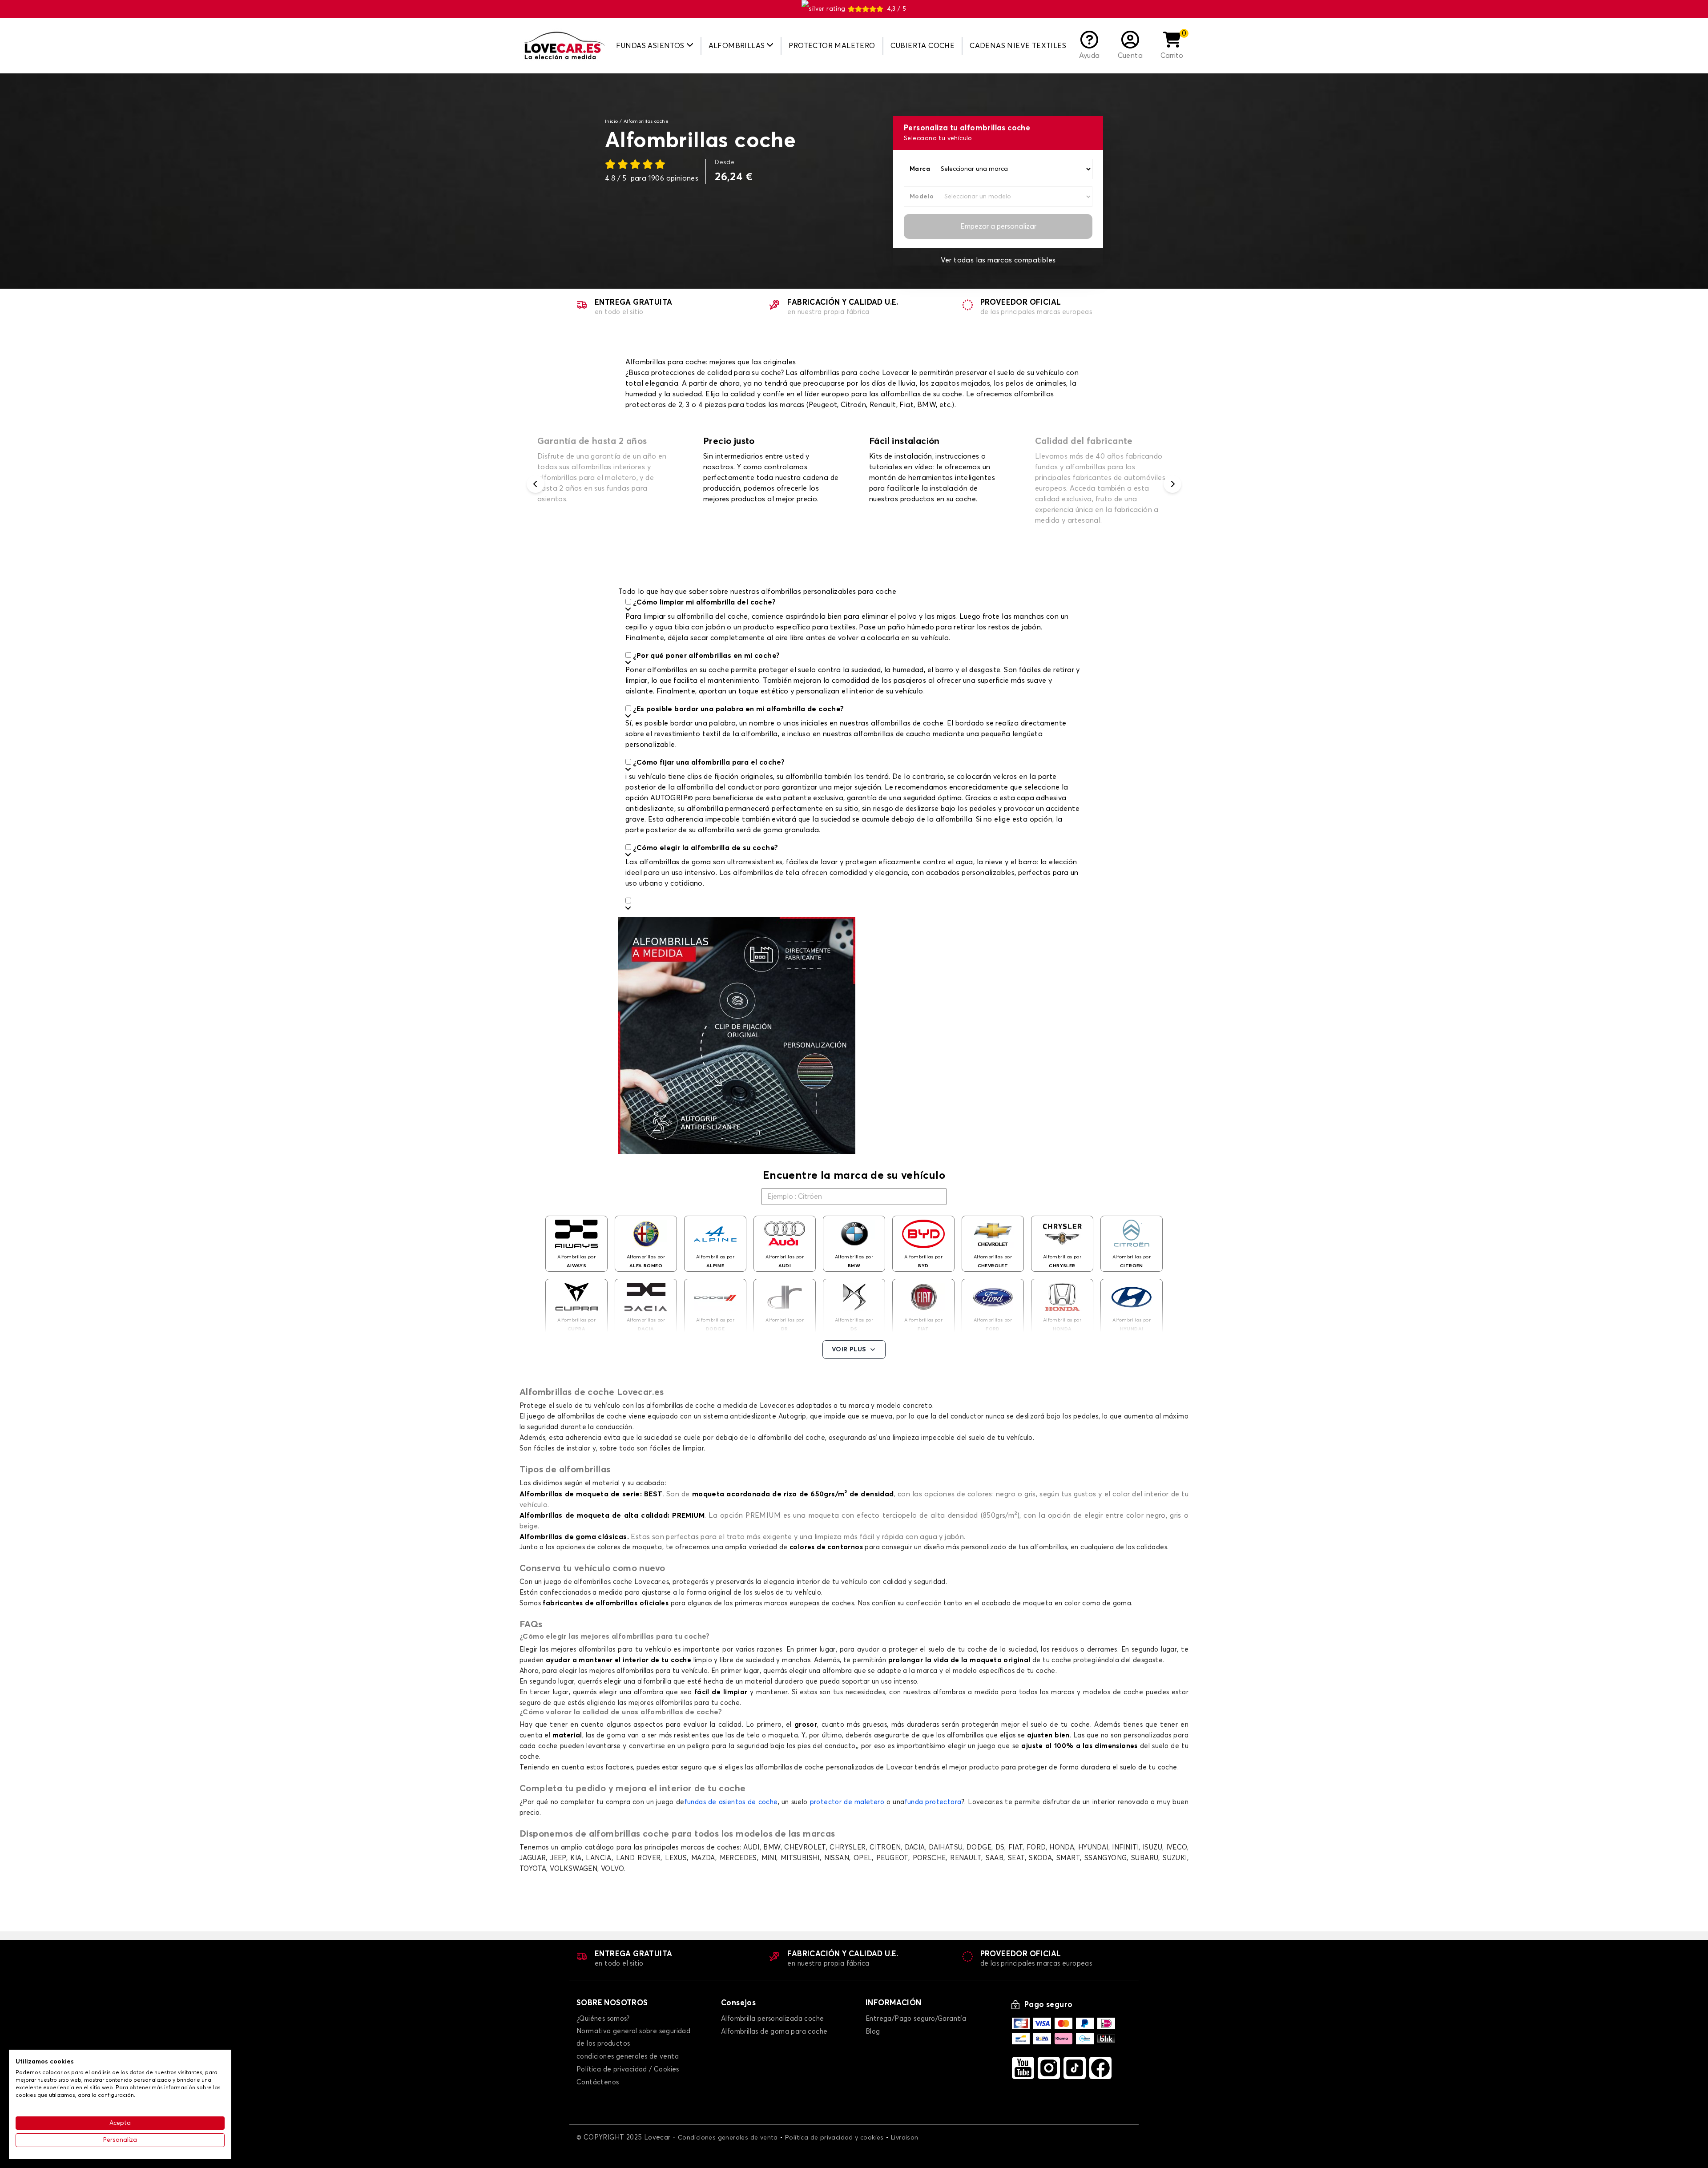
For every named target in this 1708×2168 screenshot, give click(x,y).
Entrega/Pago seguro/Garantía (916, 2019)
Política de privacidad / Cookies (628, 2069)
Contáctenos (598, 2082)
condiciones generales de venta (628, 2057)
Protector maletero (832, 46)
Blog (873, 2032)
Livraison (905, 2138)
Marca (920, 169)
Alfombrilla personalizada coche (772, 2019)
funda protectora (933, 1802)
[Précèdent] (536, 484)
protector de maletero (847, 1802)
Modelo (922, 197)
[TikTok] (1075, 2068)
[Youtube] (1023, 2068)
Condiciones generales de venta (728, 2138)
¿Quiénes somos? (603, 2019)
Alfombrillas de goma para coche (774, 2032)
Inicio (611, 121)
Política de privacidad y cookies (834, 2138)
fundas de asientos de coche (731, 1802)
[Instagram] (1049, 2068)
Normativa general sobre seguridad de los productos (633, 2037)
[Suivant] (1172, 484)
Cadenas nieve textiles (1018, 46)
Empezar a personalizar (998, 226)
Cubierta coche (923, 46)
